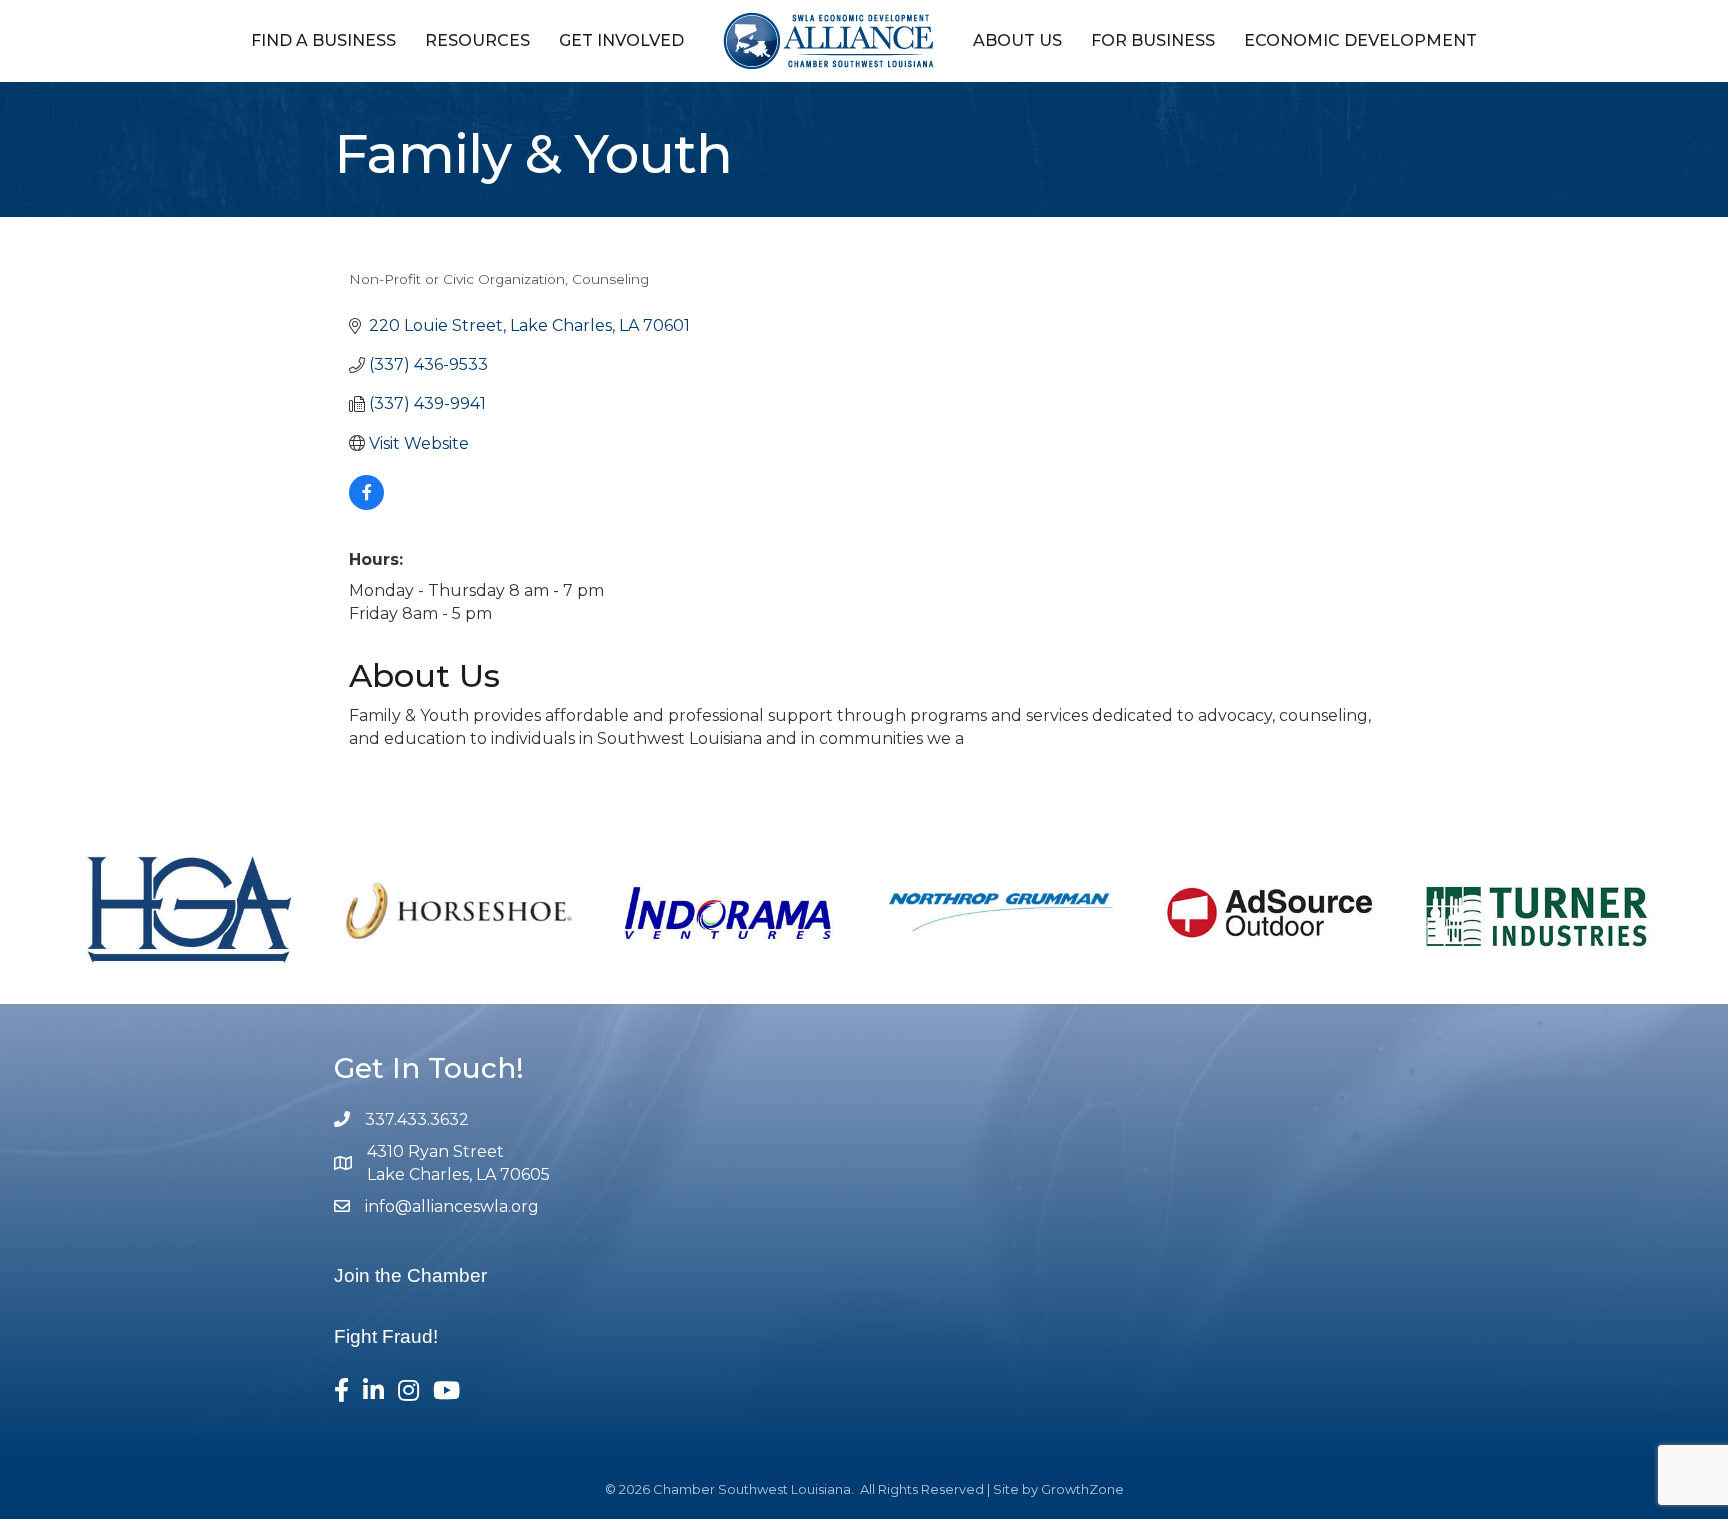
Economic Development (1360, 40)
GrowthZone (1082, 1489)
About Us (1017, 40)
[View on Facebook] (366, 504)
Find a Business (323, 40)
